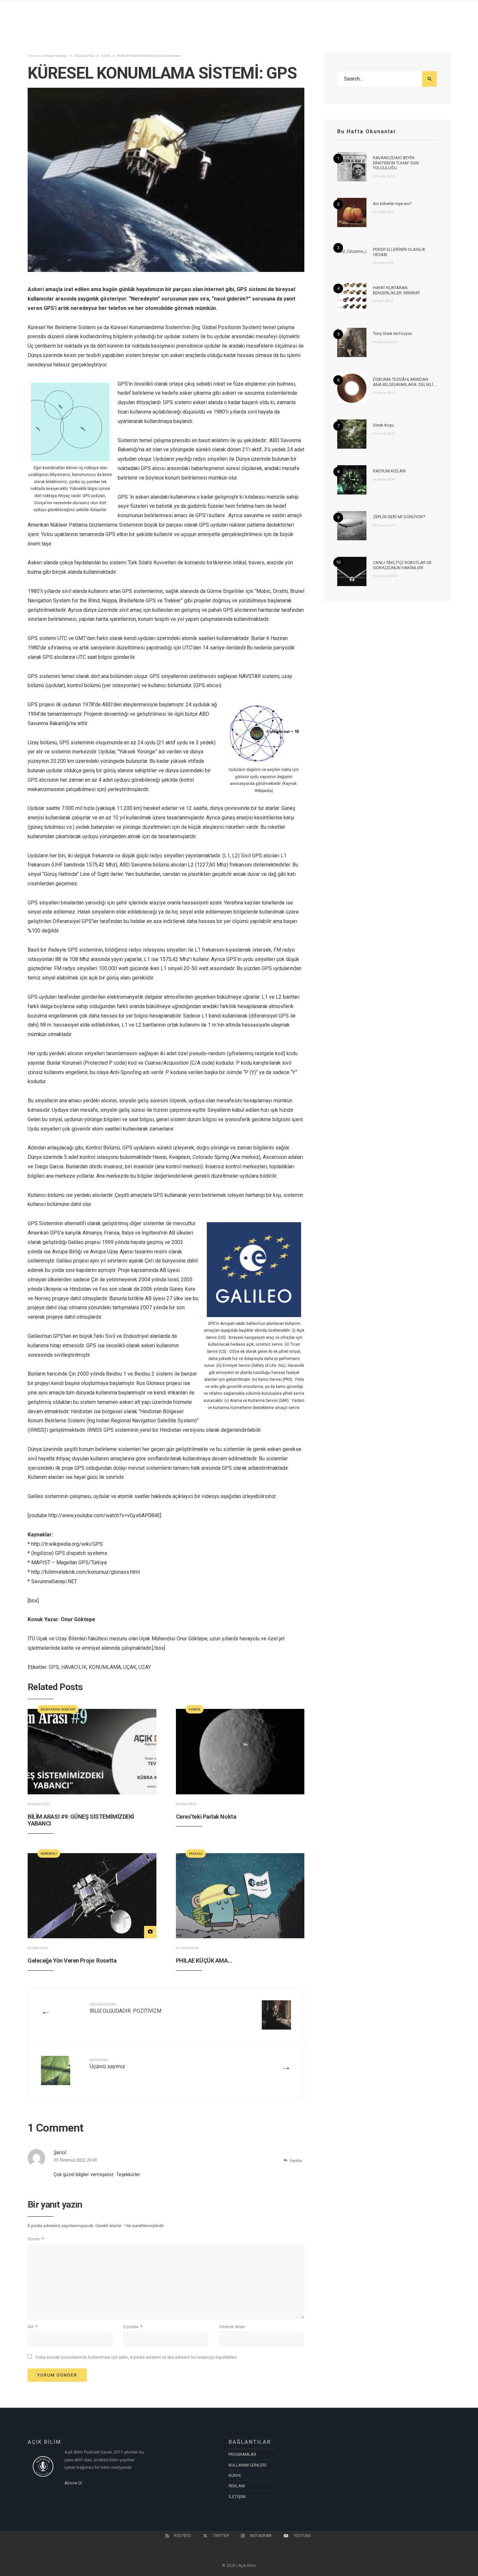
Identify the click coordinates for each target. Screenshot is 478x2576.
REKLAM (237, 2486)
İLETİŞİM (237, 2497)
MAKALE (149, 56)
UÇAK (130, 1667)
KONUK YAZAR (129, 56)
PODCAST (68, 1709)
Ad (32, 2327)
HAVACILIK (74, 1667)
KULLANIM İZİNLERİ (248, 2465)
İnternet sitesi (232, 2327)
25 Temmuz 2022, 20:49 (75, 2160)
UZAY (145, 1667)
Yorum (36, 2239)
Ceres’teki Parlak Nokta (206, 1817)
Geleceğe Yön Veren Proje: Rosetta (72, 1961)
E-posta (133, 2327)
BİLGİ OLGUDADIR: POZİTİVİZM (126, 2008)
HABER (195, 1709)
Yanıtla (296, 2161)
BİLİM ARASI (50, 1709)
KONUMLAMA (105, 1667)
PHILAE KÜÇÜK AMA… (204, 1961)
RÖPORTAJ (49, 1853)
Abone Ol (73, 2483)
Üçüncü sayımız (107, 2064)
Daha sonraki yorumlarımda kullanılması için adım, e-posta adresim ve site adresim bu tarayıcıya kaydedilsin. (137, 2357)
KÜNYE (235, 2475)
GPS (54, 1667)
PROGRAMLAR (242, 2454)
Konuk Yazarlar (56, 56)
